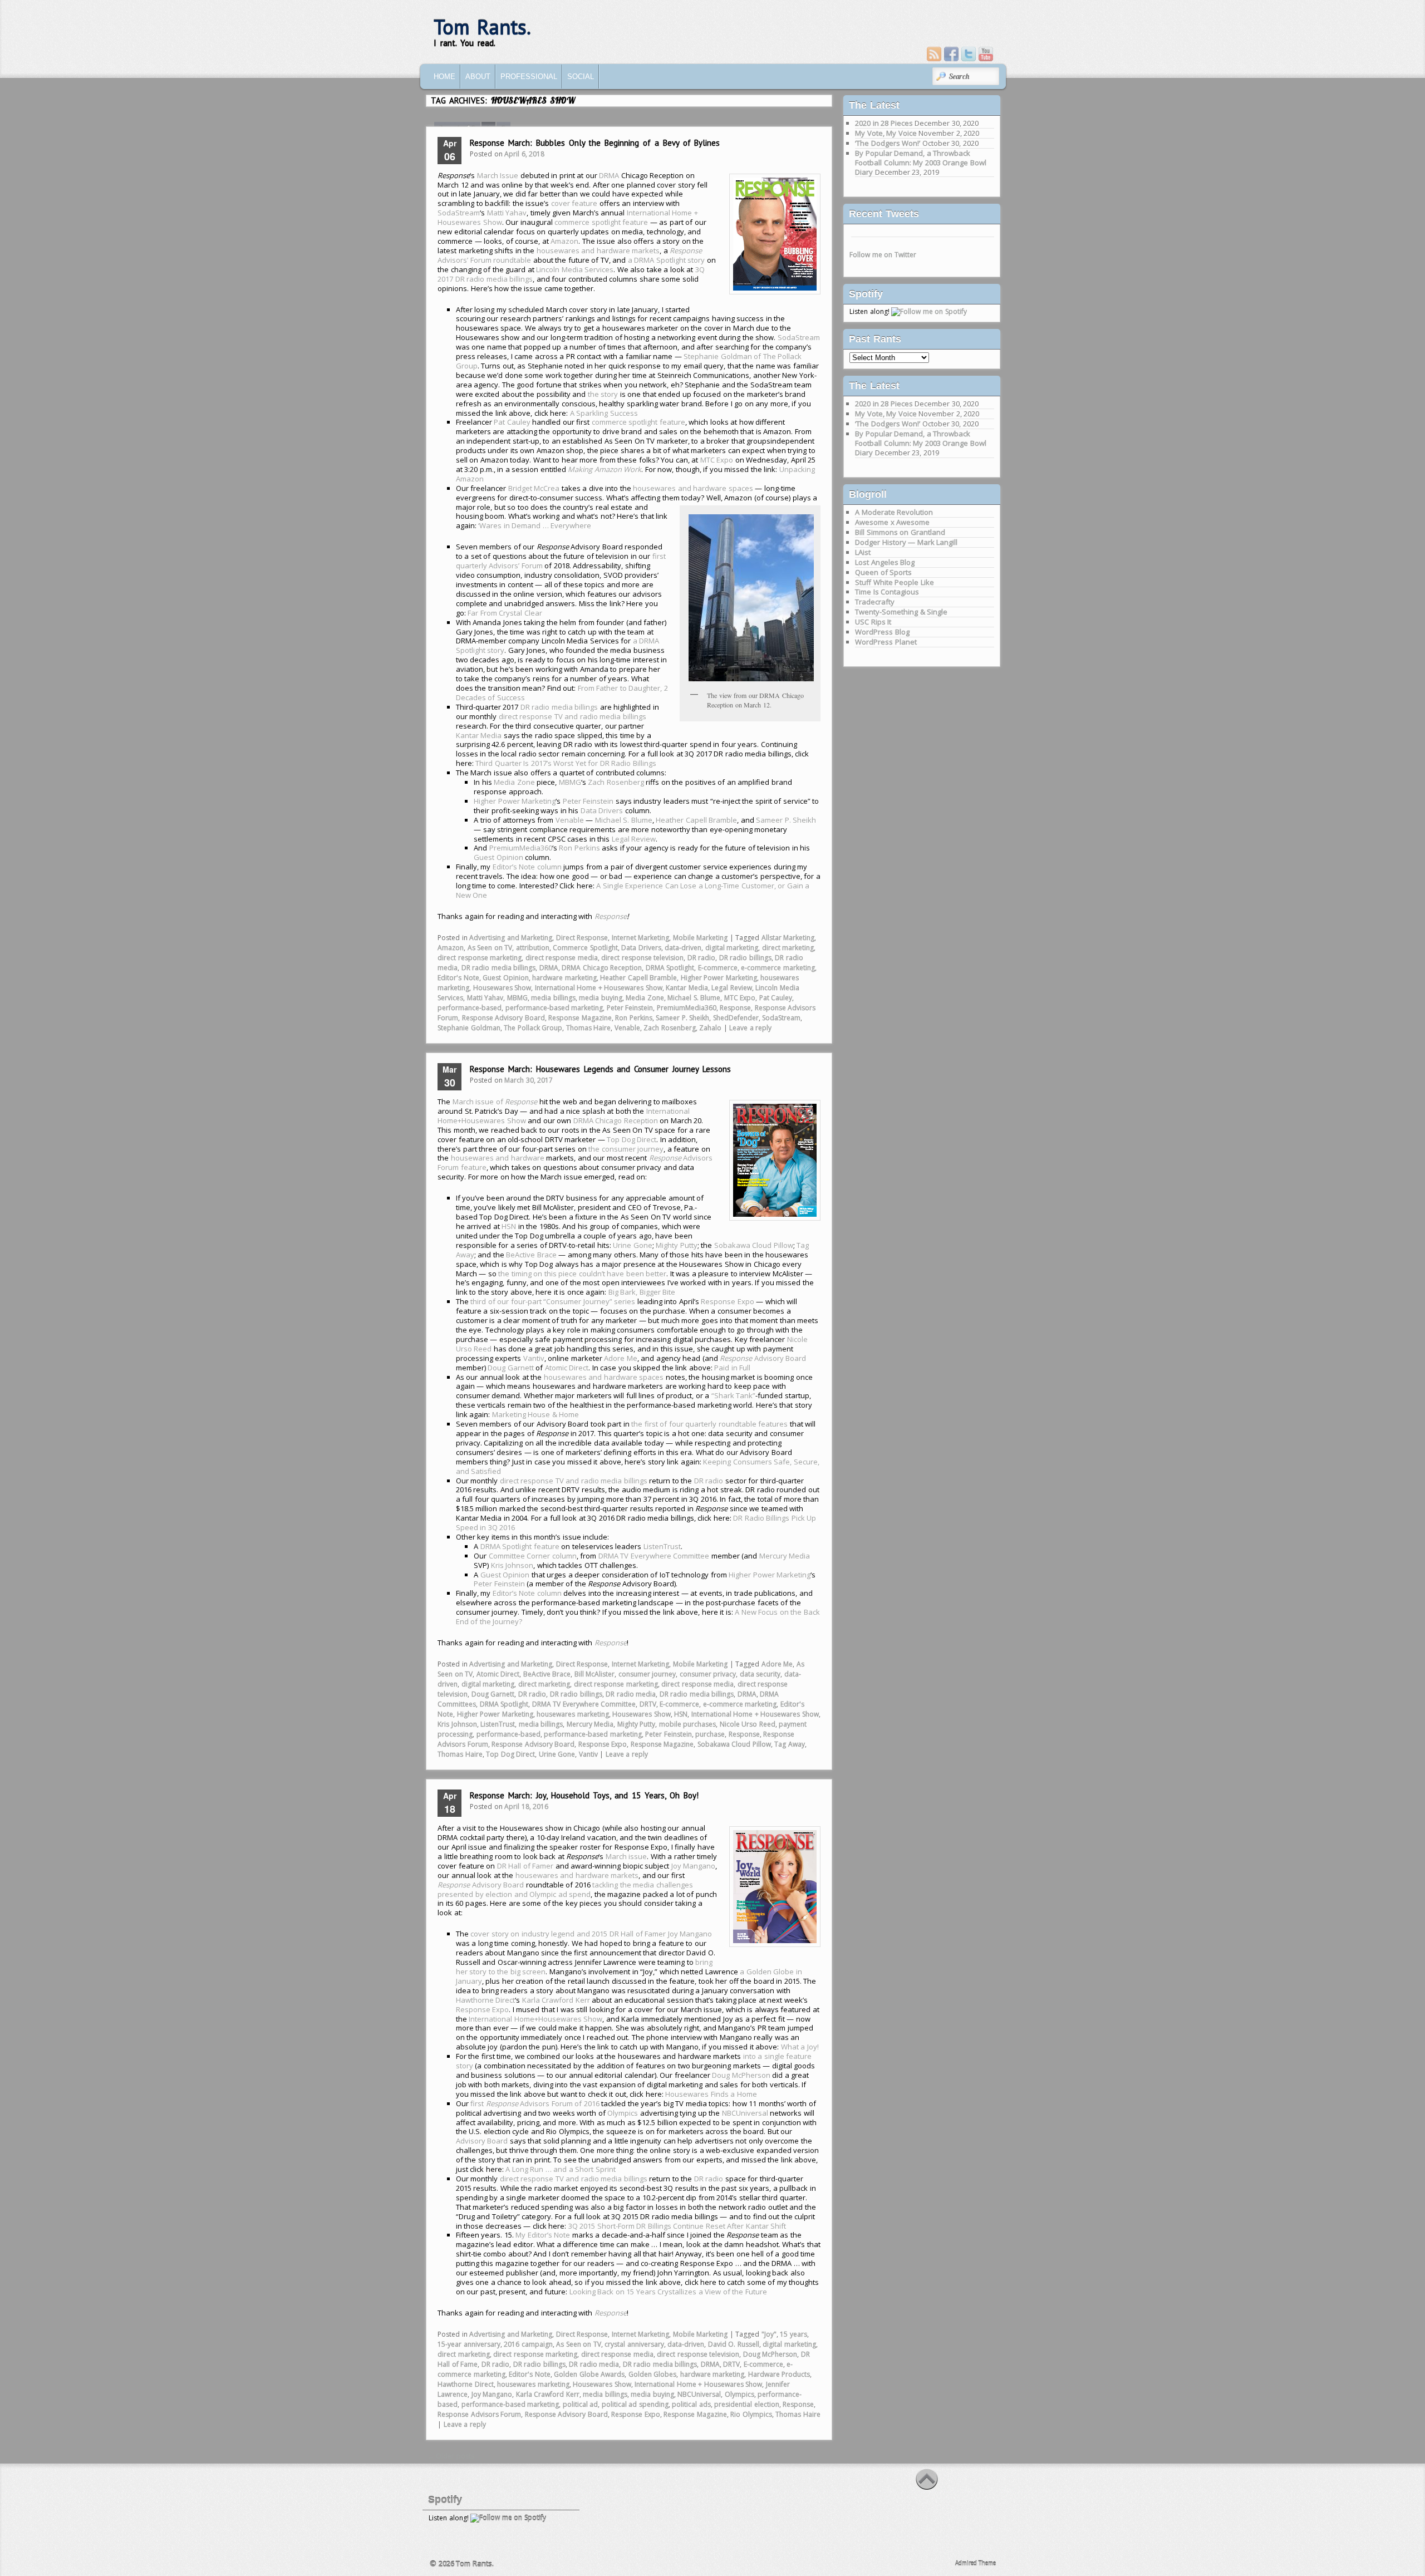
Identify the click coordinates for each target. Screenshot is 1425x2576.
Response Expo (728, 1301)
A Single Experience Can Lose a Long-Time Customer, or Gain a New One (633, 890)
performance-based (470, 1008)
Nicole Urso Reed (748, 1724)
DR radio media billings (559, 707)
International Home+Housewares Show (535, 2019)
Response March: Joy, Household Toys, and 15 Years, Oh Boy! (584, 1795)
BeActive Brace (531, 1255)
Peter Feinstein (588, 801)
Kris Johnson (512, 1565)
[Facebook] (951, 54)
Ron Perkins (579, 848)
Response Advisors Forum (479, 2414)
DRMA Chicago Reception (602, 968)
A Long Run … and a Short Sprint (561, 2169)
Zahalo (710, 1028)
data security (760, 1674)
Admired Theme (976, 2563)
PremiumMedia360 (521, 848)
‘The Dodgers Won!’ (888, 143)
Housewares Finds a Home (711, 2094)
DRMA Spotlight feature (520, 1546)
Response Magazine (580, 1018)
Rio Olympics (751, 2414)
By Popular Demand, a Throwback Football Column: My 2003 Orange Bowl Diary (921, 163)
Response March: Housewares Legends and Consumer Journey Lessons (600, 1069)
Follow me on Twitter (883, 255)
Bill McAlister (595, 1674)
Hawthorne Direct (486, 2000)
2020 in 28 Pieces (884, 123)
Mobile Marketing (701, 938)
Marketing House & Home (536, 1414)
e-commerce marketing (778, 968)
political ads (691, 2404)
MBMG (570, 782)
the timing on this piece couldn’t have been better (582, 1274)
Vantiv (534, 1358)
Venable (570, 820)
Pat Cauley (512, 422)
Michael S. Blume (624, 820)
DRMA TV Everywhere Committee (654, 1556)
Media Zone (514, 782)
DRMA (609, 175)
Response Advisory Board (503, 1018)
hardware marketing (564, 978)
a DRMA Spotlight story (667, 260)
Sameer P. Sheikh (786, 820)
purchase (710, 1734)
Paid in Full (732, 1368)
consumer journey (647, 1674)
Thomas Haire (589, 1028)
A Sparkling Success (604, 413)
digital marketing (732, 948)
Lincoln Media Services (575, 269)
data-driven (683, 948)
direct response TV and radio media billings (573, 716)
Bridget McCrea (534, 488)
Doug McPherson (741, 2075)
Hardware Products (779, 2374)
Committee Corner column (533, 1556)
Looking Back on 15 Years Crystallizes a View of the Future (668, 2292)
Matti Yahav (507, 213)
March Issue (498, 175)
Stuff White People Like (895, 582)
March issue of (495, 1102)
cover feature (574, 203)
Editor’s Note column (527, 867)
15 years (793, 2334)
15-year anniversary (469, 2344)
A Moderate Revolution (894, 512)
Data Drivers (602, 810)
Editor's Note (458, 978)
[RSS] (934, 54)
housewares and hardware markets (598, 250)
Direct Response (582, 938)
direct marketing (788, 948)
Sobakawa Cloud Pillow (754, 1245)
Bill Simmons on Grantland (900, 532)
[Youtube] (986, 54)
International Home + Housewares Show (599, 988)
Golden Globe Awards (589, 2374)
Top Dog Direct (632, 1139)
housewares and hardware (498, 1158)
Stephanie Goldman (469, 1028)
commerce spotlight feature (601, 222)
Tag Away (790, 1744)
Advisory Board (763, 1358)
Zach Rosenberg (616, 782)
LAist (863, 552)
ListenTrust (662, 1546)
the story (603, 394)
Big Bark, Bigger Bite (642, 1292)
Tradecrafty (875, 602)
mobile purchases (688, 1724)
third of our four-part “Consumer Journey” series (553, 1301)
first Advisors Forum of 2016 (535, 2103)
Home (444, 77)
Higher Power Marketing (515, 801)
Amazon (564, 241)
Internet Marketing (641, 938)
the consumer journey (626, 1149)
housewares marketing (573, 1714)
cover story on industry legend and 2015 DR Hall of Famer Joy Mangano (591, 1934)
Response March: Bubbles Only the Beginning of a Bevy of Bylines (595, 143)
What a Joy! (800, 2047)
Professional (529, 77)
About (478, 77)
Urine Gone (633, 1245)
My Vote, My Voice (886, 133)
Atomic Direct (567, 1368)
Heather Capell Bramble (696, 820)
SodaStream (459, 213)
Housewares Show (502, 988)
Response (611, 916)
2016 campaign (528, 2344)
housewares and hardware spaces (693, 488)
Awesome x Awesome (892, 522)
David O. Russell (734, 2344)
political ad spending (635, 2404)
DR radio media (631, 1694)
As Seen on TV (490, 948)
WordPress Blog (882, 632)
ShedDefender (736, 1018)
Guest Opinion (498, 857)
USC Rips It (873, 622)
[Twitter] (969, 54)
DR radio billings (745, 958)
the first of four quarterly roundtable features (709, 1424)
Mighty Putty (677, 1245)
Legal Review (634, 839)
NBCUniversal (745, 2113)
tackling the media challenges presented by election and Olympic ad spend (565, 1889)
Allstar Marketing (788, 938)
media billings (553, 998)
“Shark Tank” (734, 1395)
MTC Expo (717, 460)
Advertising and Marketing (511, 938)
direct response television (642, 958)
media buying (601, 998)
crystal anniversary (634, 2344)
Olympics (623, 2113)
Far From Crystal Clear (505, 613)
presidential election (747, 2404)
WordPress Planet (886, 642)
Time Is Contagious (887, 592)
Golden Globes (653, 2374)
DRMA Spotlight (670, 968)
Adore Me (621, 1358)
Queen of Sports (883, 572)
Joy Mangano (694, 1866)
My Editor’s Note (543, 2235)
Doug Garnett (511, 1368)
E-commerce (718, 968)
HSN (509, 1226)
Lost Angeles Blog (885, 562)
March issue (626, 1856)
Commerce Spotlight (585, 948)
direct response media (562, 958)
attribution (533, 948)
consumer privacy (708, 1674)
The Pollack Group (533, 1028)
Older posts (451, 2456)
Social (581, 77)
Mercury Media (785, 1556)
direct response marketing (480, 958)
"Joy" (769, 2334)
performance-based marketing (554, 1008)
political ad (581, 2404)
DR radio (702, 958)
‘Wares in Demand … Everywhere (535, 525)
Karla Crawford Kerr (556, 2000)
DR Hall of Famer (525, 1866)
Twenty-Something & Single (901, 612)
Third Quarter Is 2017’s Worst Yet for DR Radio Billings (566, 763)
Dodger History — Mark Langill (906, 542)
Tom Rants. (482, 27)
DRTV (648, 1704)
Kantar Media (479, 735)
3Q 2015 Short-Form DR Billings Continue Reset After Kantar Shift (677, 2226)
